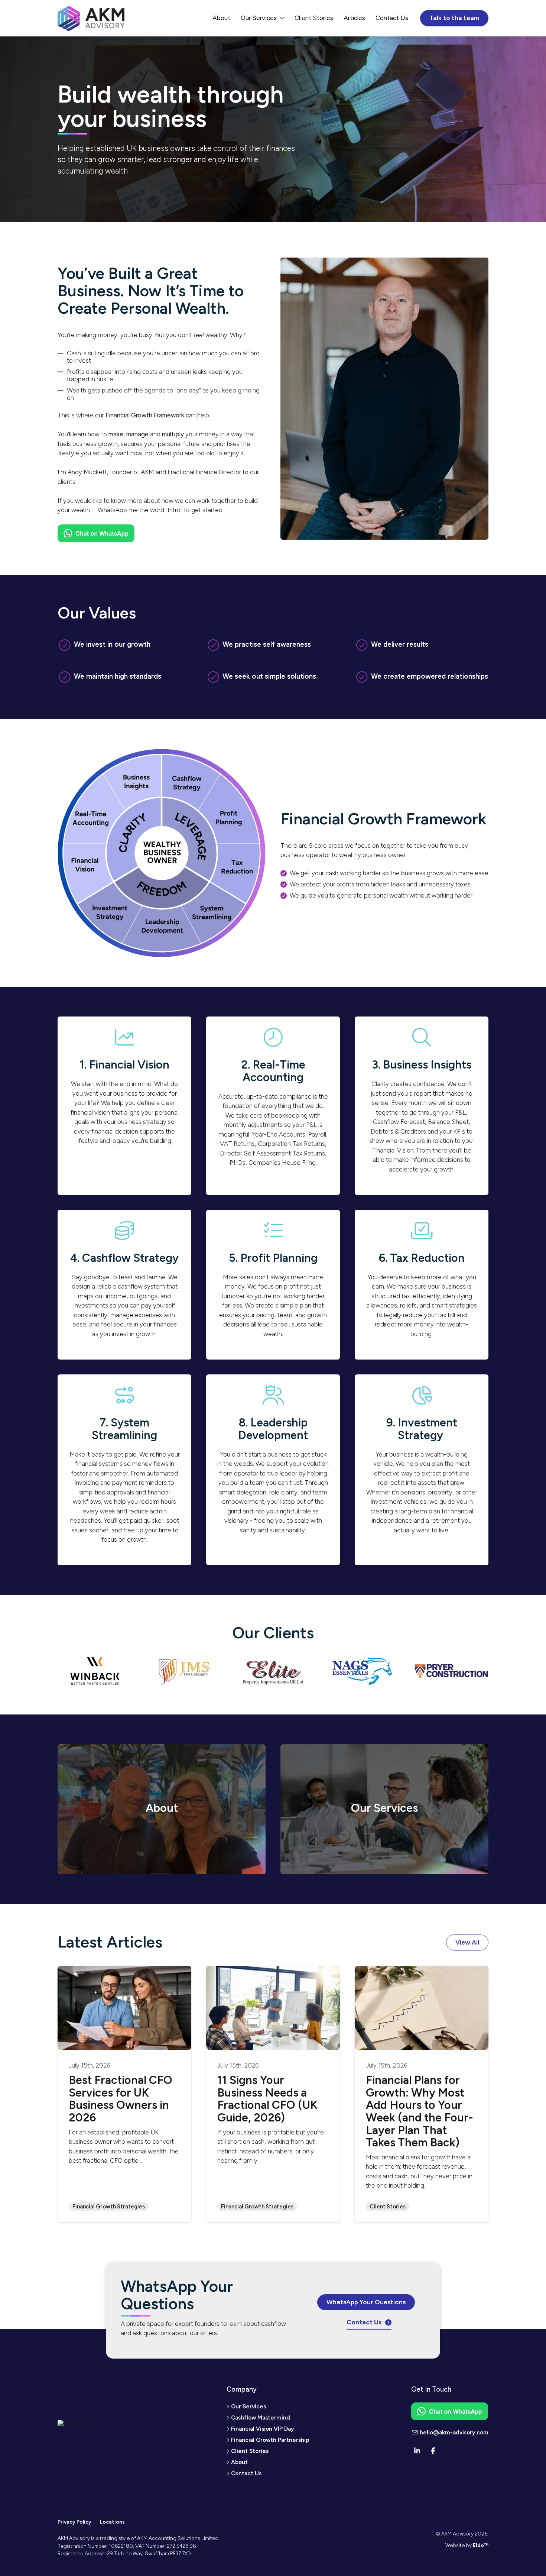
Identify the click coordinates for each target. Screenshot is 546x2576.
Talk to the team (454, 18)
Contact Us (392, 18)
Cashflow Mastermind (261, 2417)
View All (467, 1942)
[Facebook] (433, 2451)
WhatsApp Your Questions (366, 2302)
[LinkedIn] (417, 2451)
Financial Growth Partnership (270, 2440)
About (221, 18)
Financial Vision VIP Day (263, 2429)
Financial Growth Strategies (109, 2207)
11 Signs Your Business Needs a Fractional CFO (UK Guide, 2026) (267, 2099)
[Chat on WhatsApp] (96, 535)
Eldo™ (481, 2545)
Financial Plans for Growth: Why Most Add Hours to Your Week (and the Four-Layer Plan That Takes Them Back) (420, 2111)
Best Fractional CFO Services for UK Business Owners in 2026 (121, 2099)
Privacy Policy (74, 2522)
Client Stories (314, 18)
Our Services (259, 18)
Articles (354, 18)
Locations (112, 2522)
